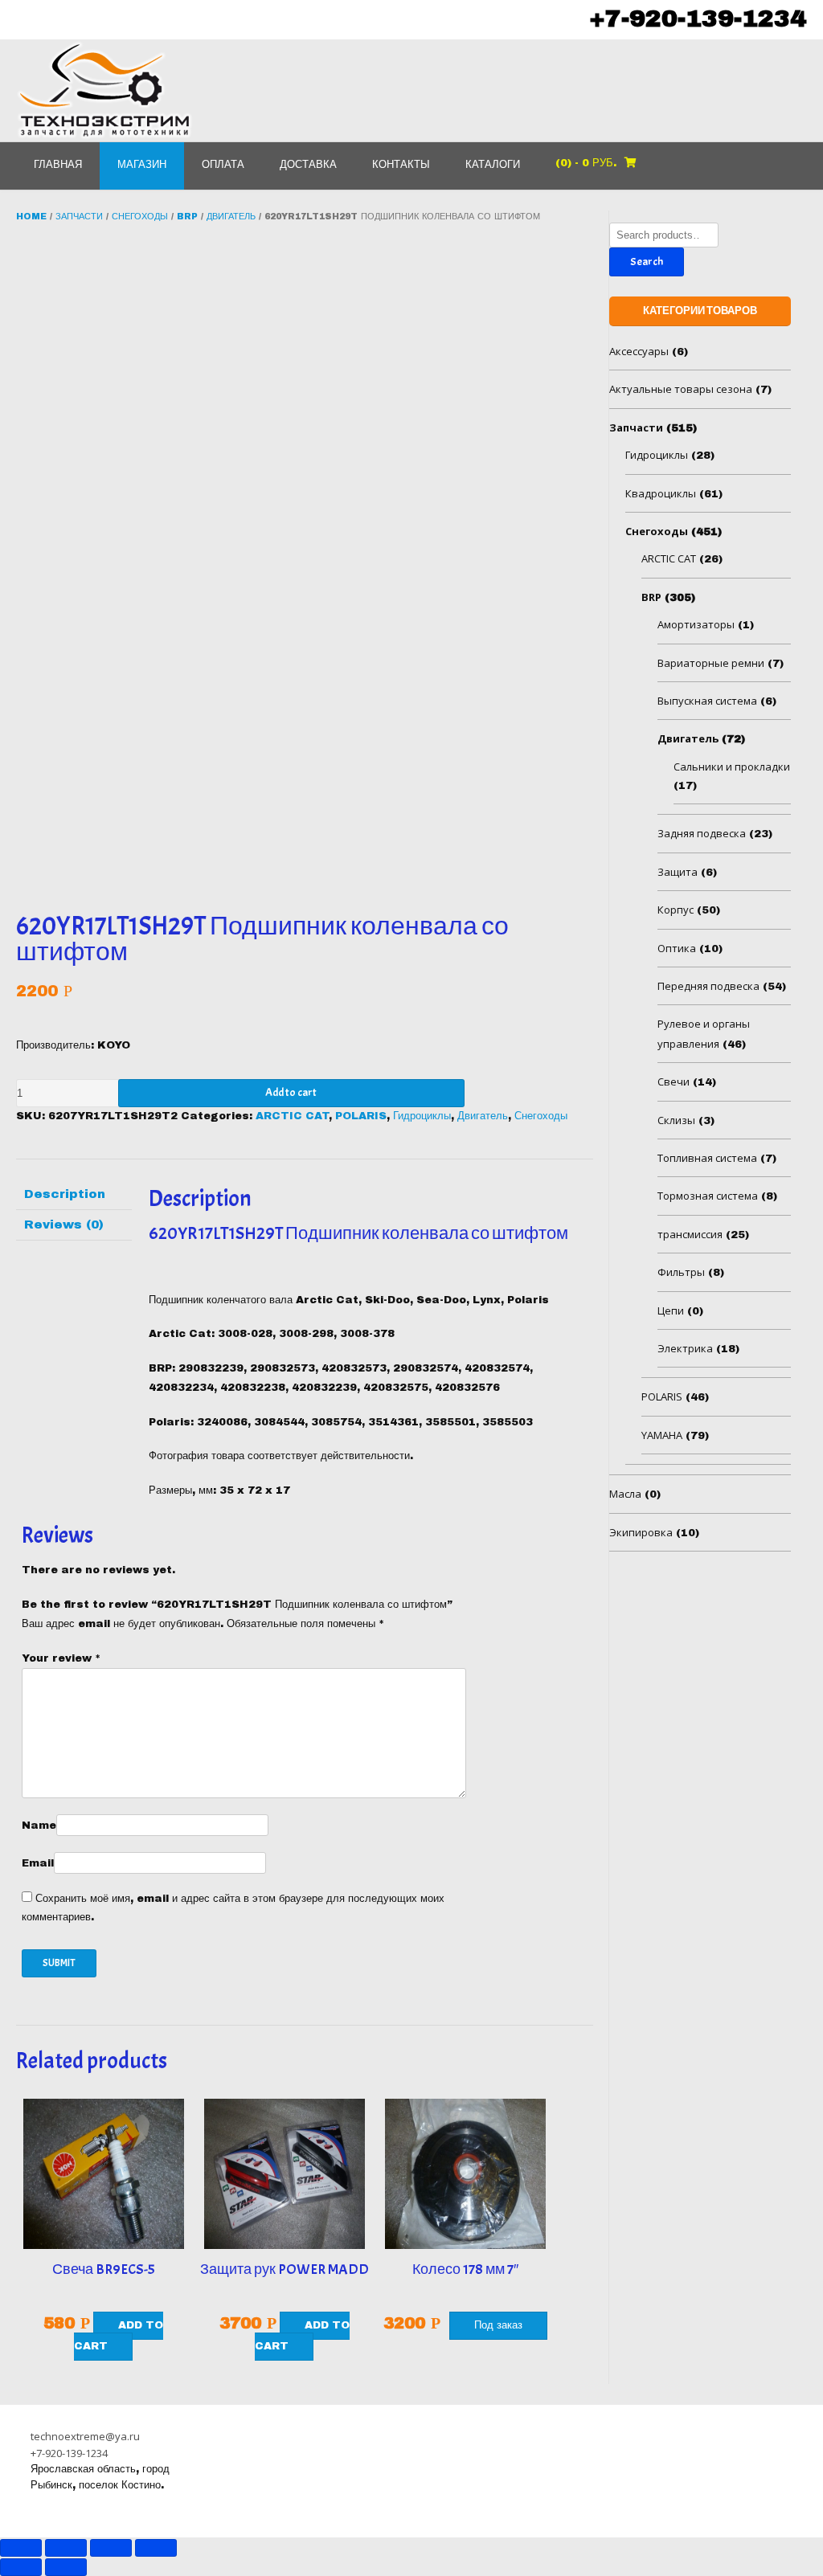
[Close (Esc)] (21, 2548)
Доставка (308, 165)
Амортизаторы (696, 624)
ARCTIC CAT (292, 1116)
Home (31, 216)
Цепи (671, 1310)
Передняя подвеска (708, 986)
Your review (61, 1658)
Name (39, 1826)
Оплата (223, 165)
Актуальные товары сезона (681, 389)
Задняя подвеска (702, 833)
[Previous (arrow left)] (21, 2567)
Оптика (677, 948)
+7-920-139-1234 (698, 18)
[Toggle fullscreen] (111, 2548)
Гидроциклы (422, 1116)
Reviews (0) (64, 1225)
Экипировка (641, 1532)
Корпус (676, 910)
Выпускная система (707, 701)
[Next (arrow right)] (66, 2567)
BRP (187, 216)
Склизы (676, 1120)
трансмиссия (690, 1234)
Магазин (142, 165)
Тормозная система (708, 1196)
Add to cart (291, 1092)
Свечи (674, 1082)
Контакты (401, 165)
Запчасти (79, 216)
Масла (625, 1494)
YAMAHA (662, 1435)
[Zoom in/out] (156, 2548)
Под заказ (498, 2325)
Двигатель (231, 216)
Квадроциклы (661, 493)
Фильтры (681, 1272)
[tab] (74, 1195)
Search (647, 262)
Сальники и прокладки (732, 767)
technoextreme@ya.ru (85, 2436)
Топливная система (707, 1158)
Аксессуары (639, 351)
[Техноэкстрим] (104, 90)
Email (38, 1863)
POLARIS (361, 1116)
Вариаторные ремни (711, 663)
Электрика (685, 1348)
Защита (678, 872)
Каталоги (493, 165)
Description (65, 1194)
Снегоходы (140, 216)
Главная (58, 165)
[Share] (66, 2548)
